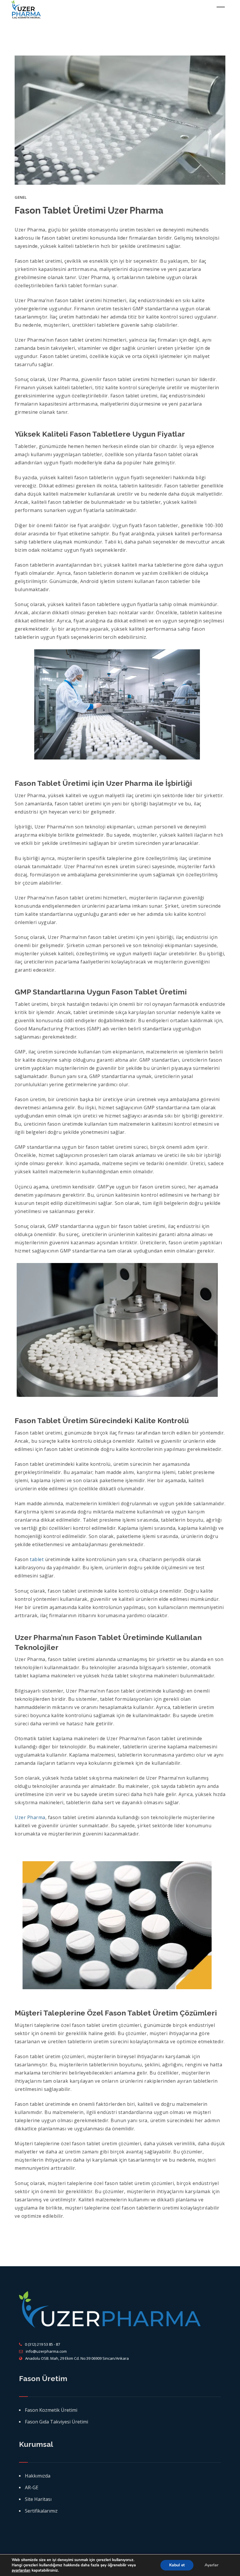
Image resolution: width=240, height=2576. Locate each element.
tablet (37, 1559)
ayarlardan (21, 2570)
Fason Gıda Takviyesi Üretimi (56, 2422)
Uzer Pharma (30, 1817)
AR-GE (32, 2487)
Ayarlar (211, 2565)
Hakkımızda (38, 2476)
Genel (21, 197)
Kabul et (177, 2565)
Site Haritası (38, 2499)
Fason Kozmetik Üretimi (51, 2410)
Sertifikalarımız (41, 2511)
